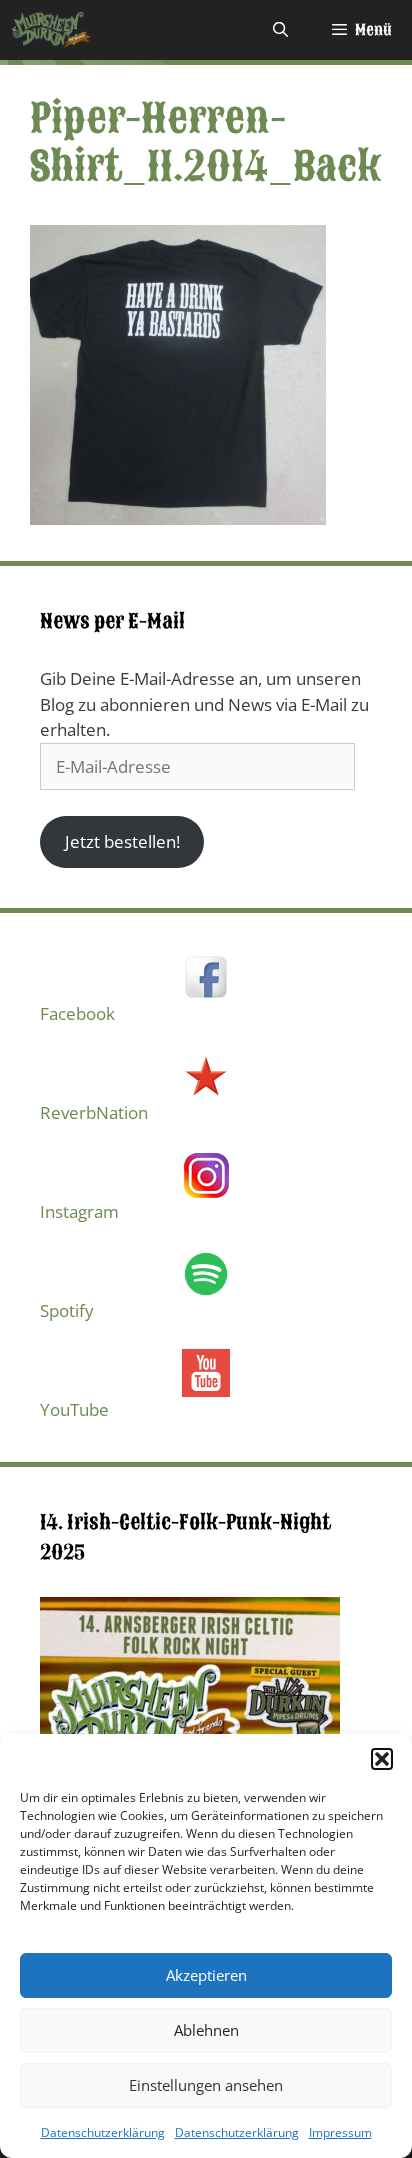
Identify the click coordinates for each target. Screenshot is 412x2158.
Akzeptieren (206, 1975)
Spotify (67, 1310)
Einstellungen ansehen (206, 2085)
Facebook (77, 1013)
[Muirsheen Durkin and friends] (51, 30)
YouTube (74, 1409)
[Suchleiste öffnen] (279, 30)
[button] (382, 1759)
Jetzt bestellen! (122, 841)
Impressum (340, 2132)
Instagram (79, 1211)
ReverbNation (94, 1112)
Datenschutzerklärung (103, 2132)
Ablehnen (206, 2030)
